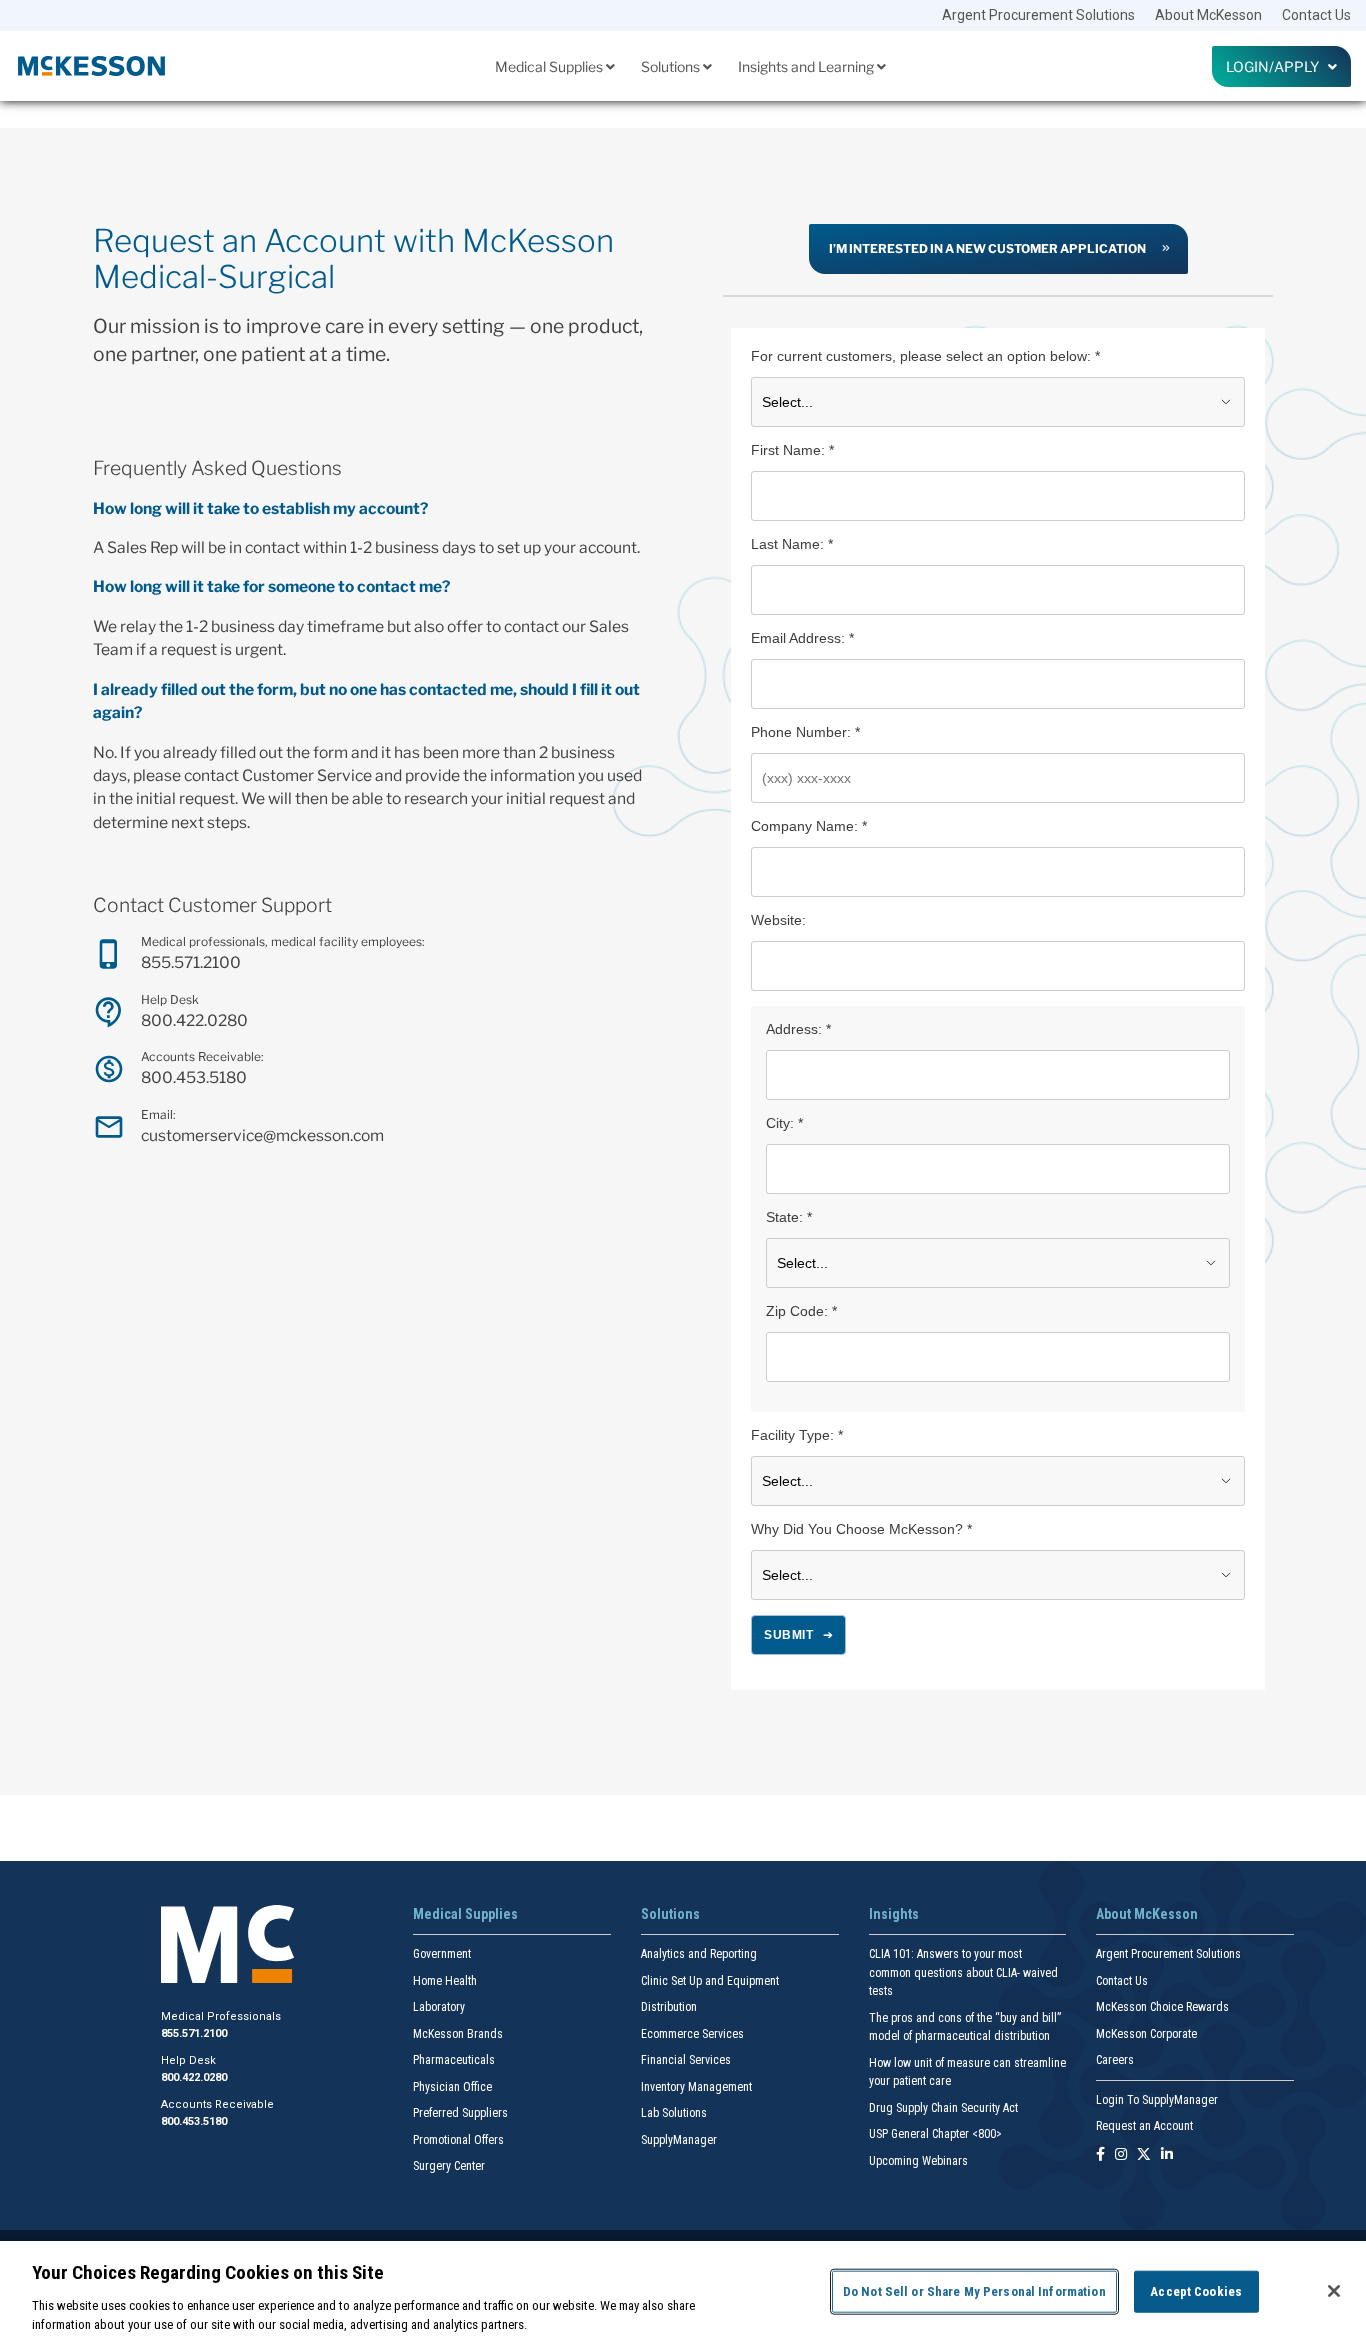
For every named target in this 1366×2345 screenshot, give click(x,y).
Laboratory (439, 2007)
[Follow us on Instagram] (1121, 2155)
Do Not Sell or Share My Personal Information (974, 2291)
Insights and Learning (807, 66)
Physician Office (452, 2087)
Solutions (672, 66)
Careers (1115, 2060)
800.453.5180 (194, 1077)
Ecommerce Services (692, 2034)
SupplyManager (679, 2140)
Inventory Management (696, 2087)
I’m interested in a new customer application (987, 248)
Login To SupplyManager (1157, 2100)
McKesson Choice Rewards (1162, 2007)
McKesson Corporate (1146, 2034)
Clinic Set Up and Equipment (710, 1981)
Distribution (669, 2007)
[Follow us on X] (1144, 2155)
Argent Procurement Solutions (1038, 15)
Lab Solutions (674, 2113)
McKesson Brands (458, 2034)
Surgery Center (449, 2166)
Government (442, 1954)
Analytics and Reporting (699, 1954)
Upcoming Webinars (918, 2161)
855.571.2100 (191, 962)
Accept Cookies (1196, 2291)
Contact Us (1316, 15)
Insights (894, 1914)
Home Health (445, 1981)
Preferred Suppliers (460, 2113)
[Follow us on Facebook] (1100, 2155)
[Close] (1334, 2291)
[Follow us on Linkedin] (1167, 2155)
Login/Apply (1277, 66)
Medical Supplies (550, 66)
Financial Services (686, 2060)
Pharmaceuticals (454, 2060)
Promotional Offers (458, 2140)
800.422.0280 (194, 1020)
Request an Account (1144, 2126)
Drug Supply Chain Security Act (943, 2108)
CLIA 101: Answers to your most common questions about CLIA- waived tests (963, 1972)
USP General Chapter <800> (935, 2134)
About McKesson (1208, 15)
